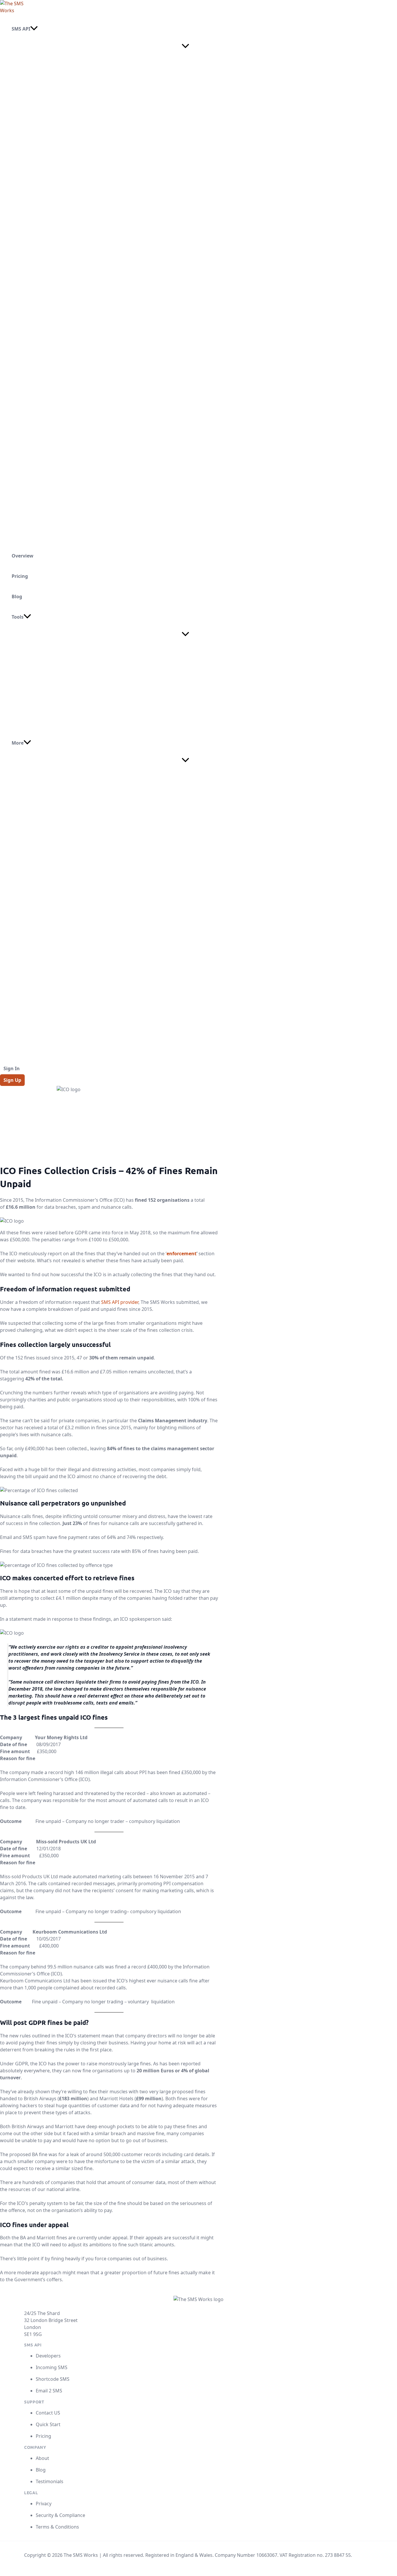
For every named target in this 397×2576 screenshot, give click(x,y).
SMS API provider (120, 1302)
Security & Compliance (60, 2515)
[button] (34, 29)
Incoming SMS (52, 2367)
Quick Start (48, 2424)
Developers (48, 2356)
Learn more (37, 143)
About (42, 2458)
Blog (41, 2470)
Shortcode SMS (53, 2379)
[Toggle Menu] (185, 46)
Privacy (44, 2504)
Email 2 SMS (49, 2391)
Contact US (48, 2413)
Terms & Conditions (57, 2527)
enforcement (181, 1254)
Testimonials (50, 2481)
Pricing (43, 2436)
